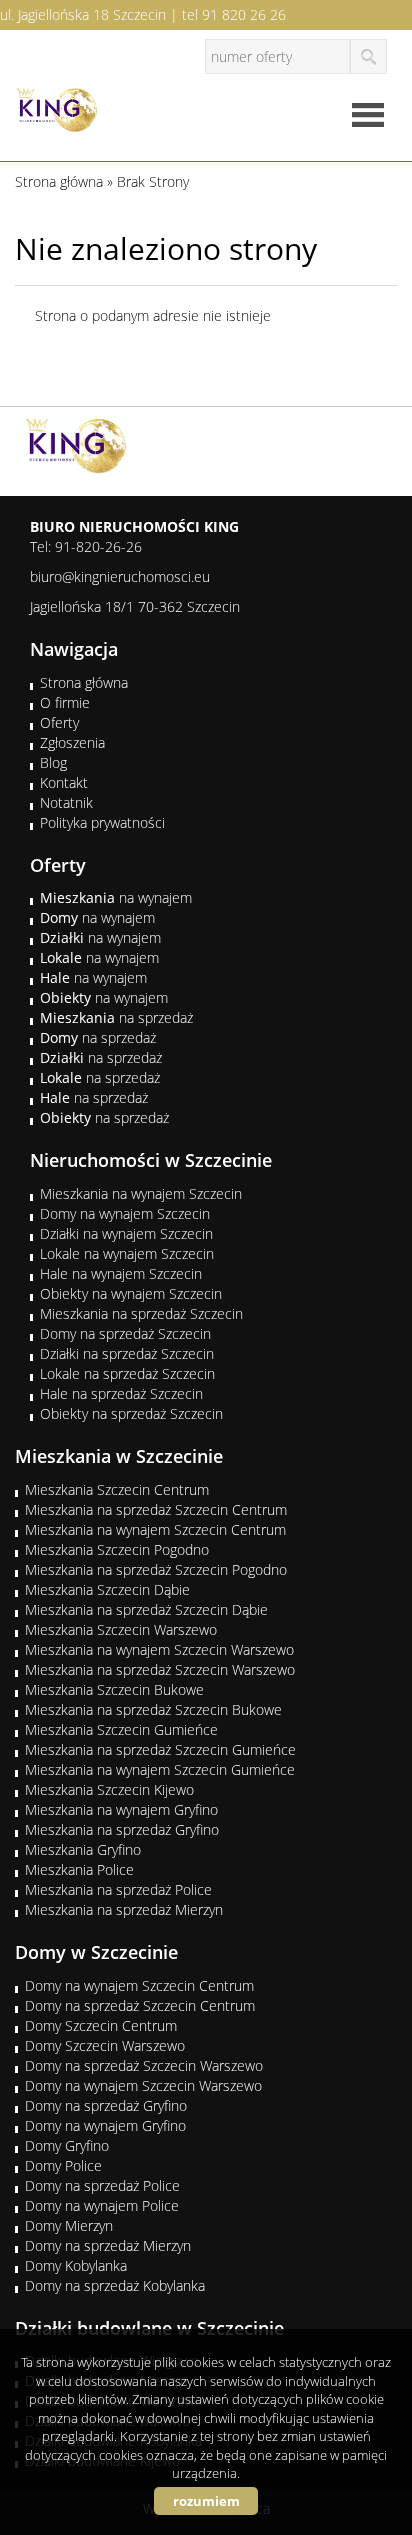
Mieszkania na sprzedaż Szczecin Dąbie (146, 1609)
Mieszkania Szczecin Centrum (117, 1489)
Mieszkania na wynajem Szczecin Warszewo (159, 1649)
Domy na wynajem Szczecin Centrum (139, 1985)
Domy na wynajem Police (102, 2205)
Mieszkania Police (79, 1869)
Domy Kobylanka (76, 2265)
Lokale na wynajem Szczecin (127, 1253)
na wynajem (116, 897)
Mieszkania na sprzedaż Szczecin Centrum (156, 1509)
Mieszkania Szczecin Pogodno (117, 1549)
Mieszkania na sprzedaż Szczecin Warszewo (160, 1669)
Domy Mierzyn (69, 2225)
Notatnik (66, 802)
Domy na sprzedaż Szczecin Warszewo (144, 2065)
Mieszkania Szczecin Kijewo (109, 1789)
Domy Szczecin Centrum (101, 2025)
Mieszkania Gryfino (83, 1849)
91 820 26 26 (244, 14)
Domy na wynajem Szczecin (125, 1213)
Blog (53, 762)
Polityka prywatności (102, 822)
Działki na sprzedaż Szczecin (127, 1353)
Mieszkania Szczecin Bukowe (114, 1689)
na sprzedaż (116, 1017)
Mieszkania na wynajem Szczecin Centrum (155, 1529)
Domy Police (63, 2165)
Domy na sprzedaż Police (102, 2185)
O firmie (65, 702)
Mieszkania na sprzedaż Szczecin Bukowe (153, 1709)
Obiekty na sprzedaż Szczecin (131, 1413)
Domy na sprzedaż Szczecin (125, 1333)
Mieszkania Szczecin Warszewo (121, 1629)
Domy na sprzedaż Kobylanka (115, 2285)
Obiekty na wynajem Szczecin (131, 1293)
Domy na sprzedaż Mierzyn (108, 2245)
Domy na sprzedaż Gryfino (106, 2105)
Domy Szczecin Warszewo (105, 2045)
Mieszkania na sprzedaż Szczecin (141, 1313)
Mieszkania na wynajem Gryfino (121, 1809)
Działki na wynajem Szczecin (126, 1233)
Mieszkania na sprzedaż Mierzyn (124, 1909)
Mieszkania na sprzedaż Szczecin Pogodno (156, 1569)
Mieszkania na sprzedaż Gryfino (122, 1829)
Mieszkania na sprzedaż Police (118, 1889)
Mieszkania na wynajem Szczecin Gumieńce (160, 1769)
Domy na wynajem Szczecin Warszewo (143, 2085)
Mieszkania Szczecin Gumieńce (121, 1729)
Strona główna (84, 682)
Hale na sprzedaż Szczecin (121, 1393)
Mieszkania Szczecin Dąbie (107, 1589)
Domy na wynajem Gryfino (105, 2125)
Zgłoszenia (72, 742)
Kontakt (64, 782)
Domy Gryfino (67, 2145)
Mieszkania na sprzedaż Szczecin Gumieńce (160, 1749)
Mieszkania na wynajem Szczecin (141, 1193)
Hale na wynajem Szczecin (121, 1273)
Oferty (59, 722)
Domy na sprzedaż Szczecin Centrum (140, 2005)
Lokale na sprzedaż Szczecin (127, 1373)
